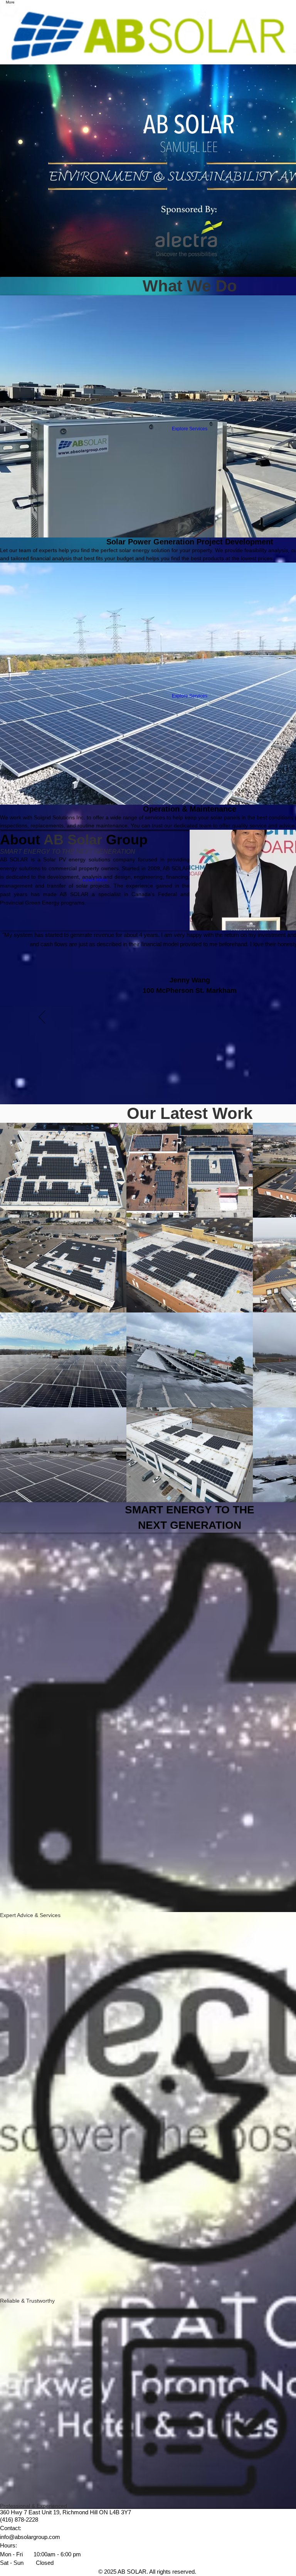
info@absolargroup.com (30, 2537)
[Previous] (42, 1018)
